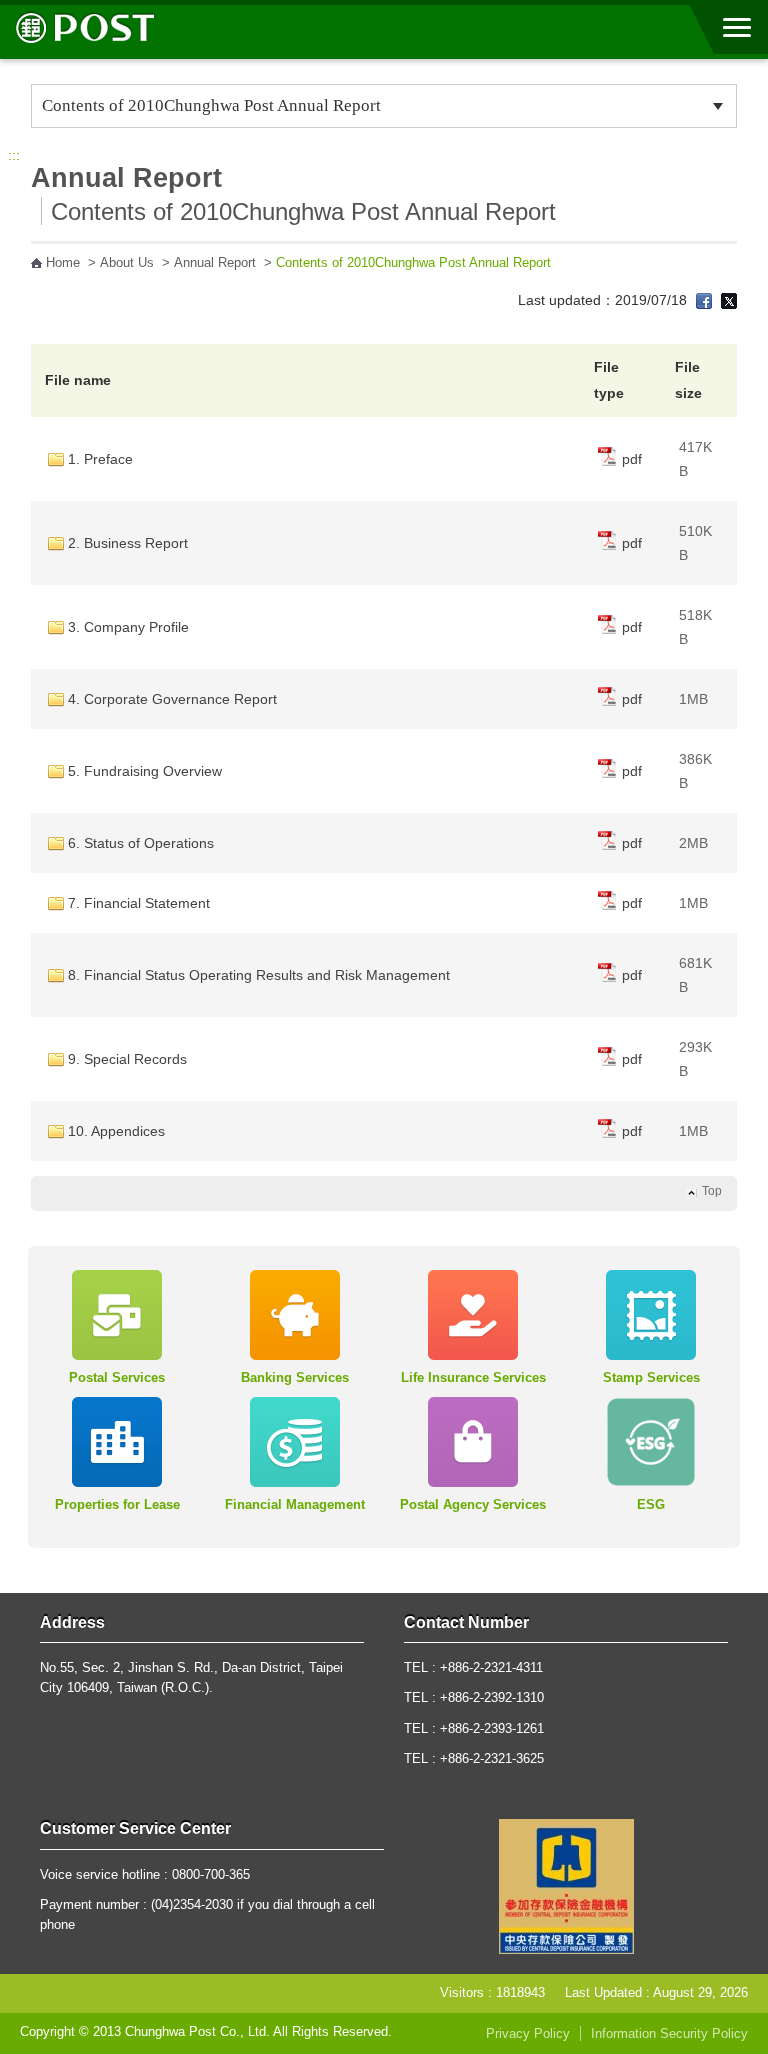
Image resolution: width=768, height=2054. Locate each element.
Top (712, 1191)
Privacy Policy (528, 2034)
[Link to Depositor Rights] (566, 1885)
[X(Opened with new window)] (729, 300)
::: (14, 155)
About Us (127, 263)
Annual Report (215, 263)
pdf (630, 459)
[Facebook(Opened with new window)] (704, 300)
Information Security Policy (669, 2034)
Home (63, 263)
